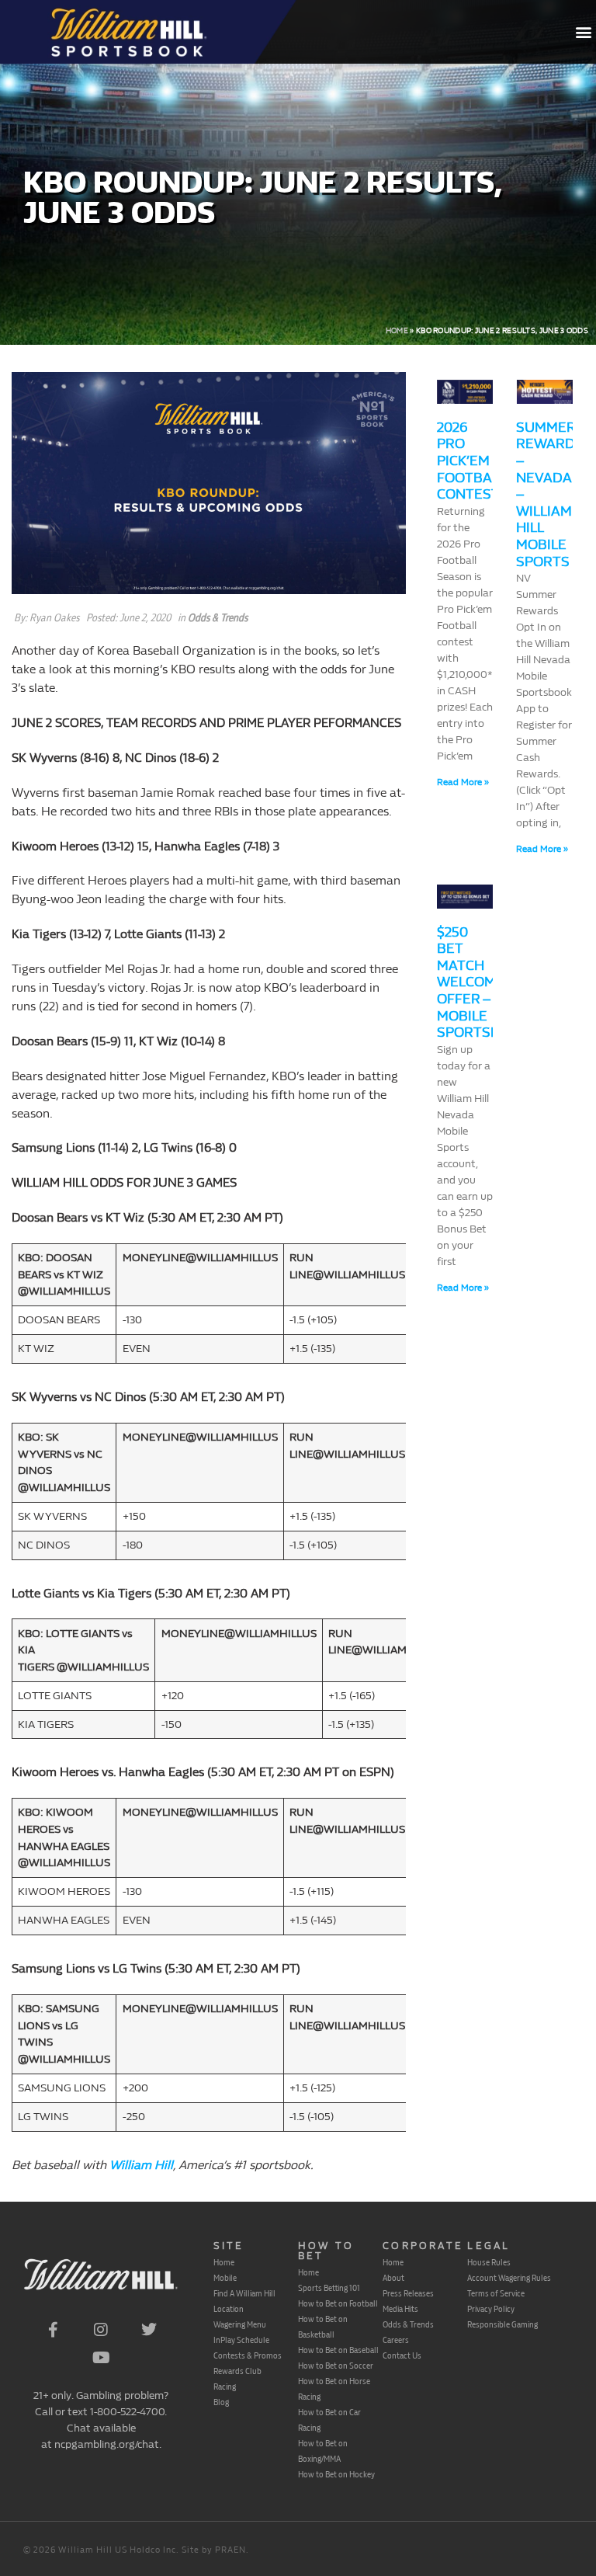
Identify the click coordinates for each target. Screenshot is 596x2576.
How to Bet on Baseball (338, 2350)
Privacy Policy (491, 2309)
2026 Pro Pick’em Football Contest (471, 461)
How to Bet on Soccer (336, 2366)
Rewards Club (237, 2371)
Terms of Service (496, 2293)
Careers (396, 2340)
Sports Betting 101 (329, 2288)
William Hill (141, 2165)
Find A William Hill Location (244, 2301)
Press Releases (408, 2293)
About (393, 2278)
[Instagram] (101, 2330)
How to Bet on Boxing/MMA (323, 2451)
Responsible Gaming (502, 2324)
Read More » (463, 782)
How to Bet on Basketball (323, 2327)
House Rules (489, 2262)
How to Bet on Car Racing (329, 2420)
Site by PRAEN (214, 2550)
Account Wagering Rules (509, 2278)
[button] (583, 32)
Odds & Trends (218, 618)
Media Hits (400, 2309)
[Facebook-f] (53, 2330)
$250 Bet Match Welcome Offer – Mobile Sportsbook (483, 983)
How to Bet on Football (338, 2303)
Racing (225, 2387)
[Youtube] (101, 2358)
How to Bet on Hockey (336, 2474)
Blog (221, 2402)
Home (397, 331)
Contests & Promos (248, 2355)
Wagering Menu (240, 2324)
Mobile (225, 2278)
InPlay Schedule (241, 2340)
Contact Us (402, 2355)
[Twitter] (149, 2330)
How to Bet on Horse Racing (334, 2389)
